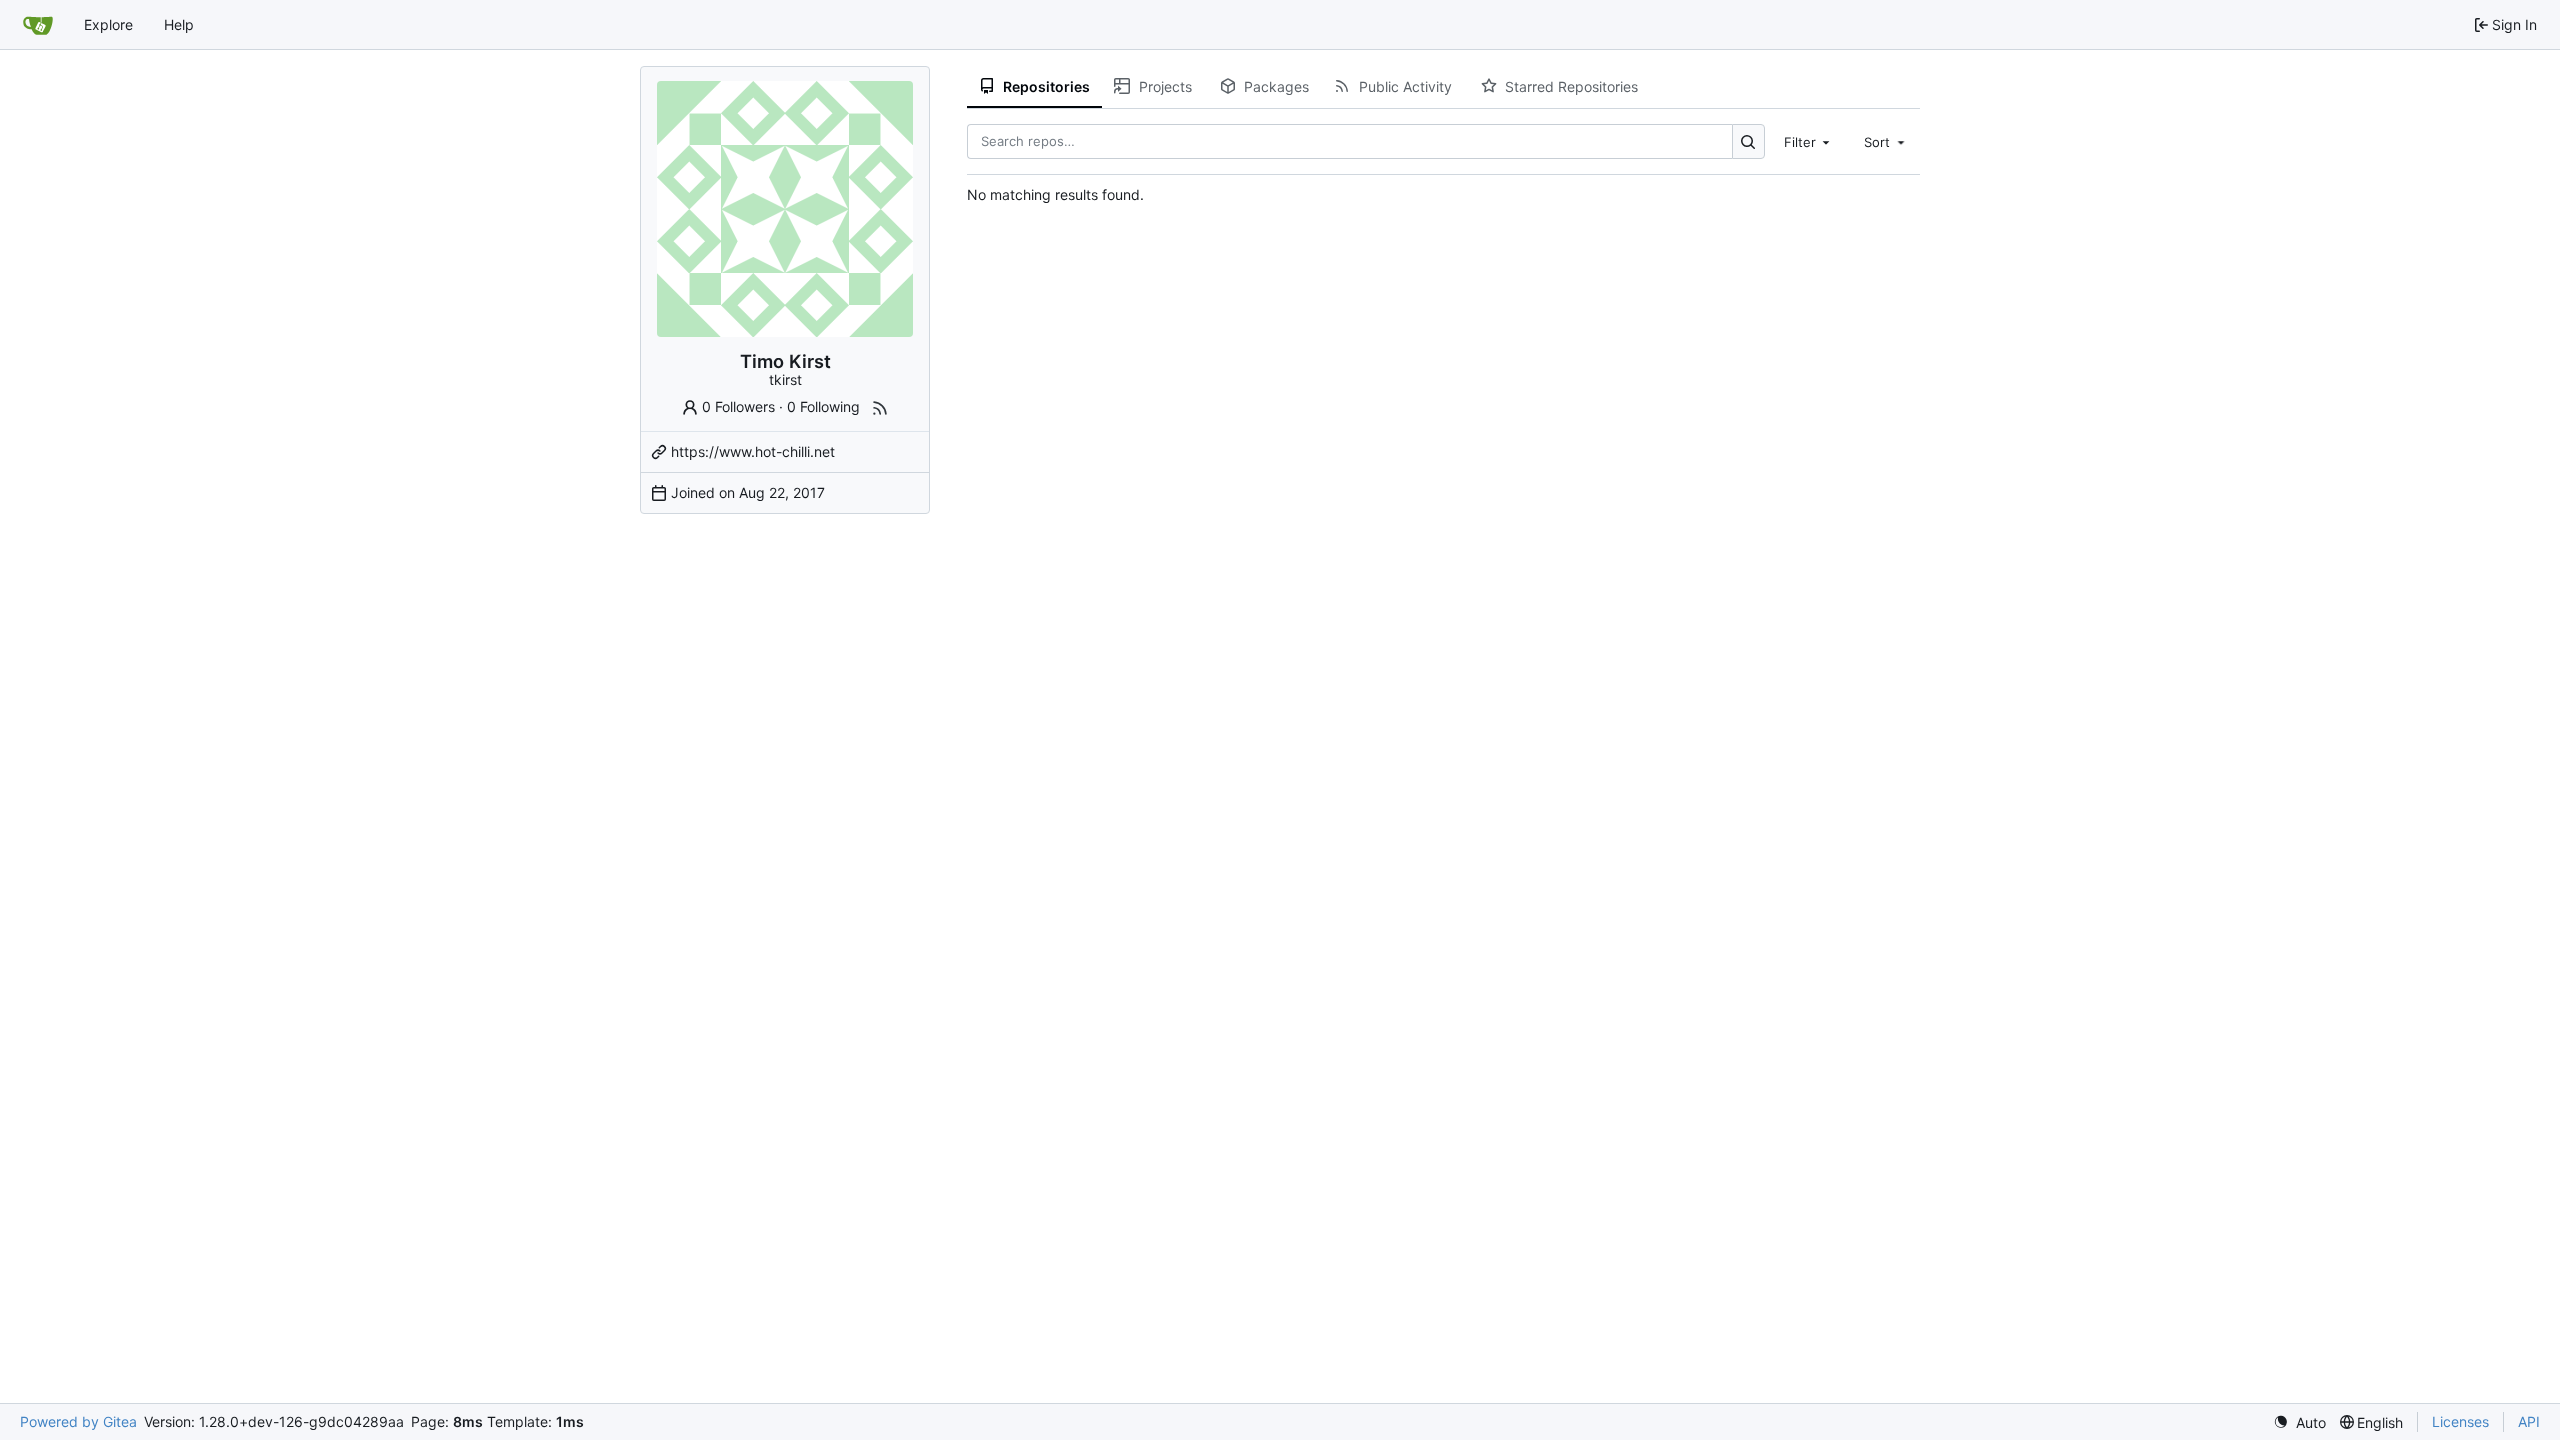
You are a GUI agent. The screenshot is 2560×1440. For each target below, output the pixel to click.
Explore (108, 24)
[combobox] (1809, 141)
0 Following (823, 406)
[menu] (2299, 1422)
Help (179, 24)
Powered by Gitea (78, 1421)
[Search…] (1748, 141)
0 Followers (738, 406)
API (2529, 1421)
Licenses (2460, 1421)
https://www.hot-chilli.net (753, 451)
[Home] (38, 25)
